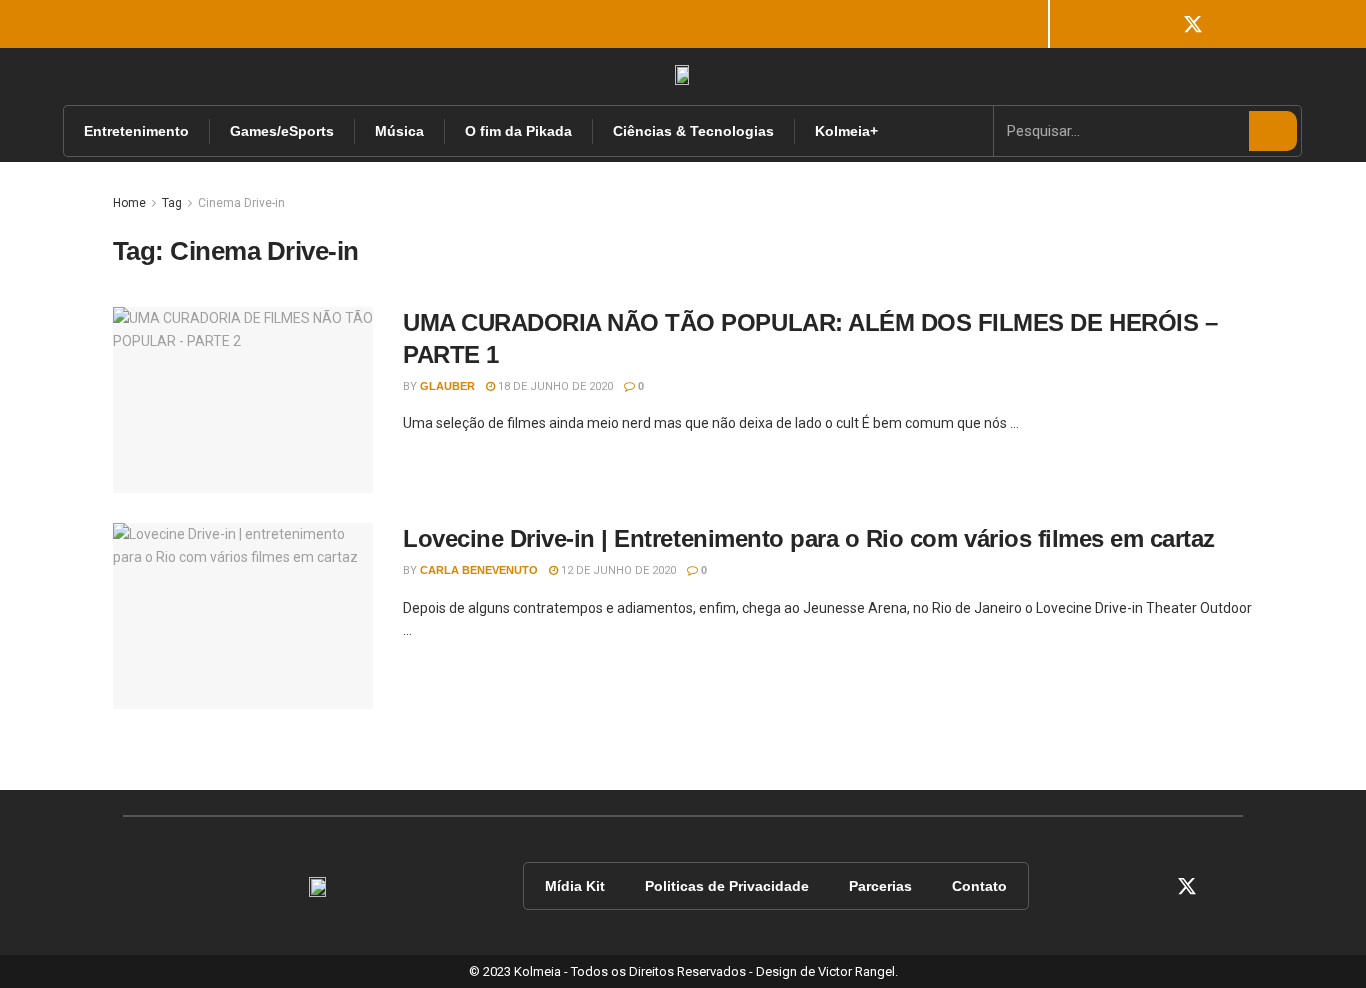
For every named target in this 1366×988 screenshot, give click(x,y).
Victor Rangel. (858, 971)
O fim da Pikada (518, 131)
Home (129, 203)
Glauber (447, 386)
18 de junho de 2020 (554, 386)
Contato (979, 886)
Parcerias (880, 886)
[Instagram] (1137, 24)
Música (399, 131)
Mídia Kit (575, 886)
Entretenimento (136, 131)
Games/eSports (282, 131)
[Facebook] (1109, 24)
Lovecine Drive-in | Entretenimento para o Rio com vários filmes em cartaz (809, 538)
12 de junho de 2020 (617, 570)
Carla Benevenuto (479, 570)
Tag (172, 203)
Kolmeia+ (846, 131)
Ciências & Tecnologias (693, 131)
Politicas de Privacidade (727, 886)
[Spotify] (1221, 24)
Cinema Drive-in (241, 203)
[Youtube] (1165, 24)
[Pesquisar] (1273, 131)
